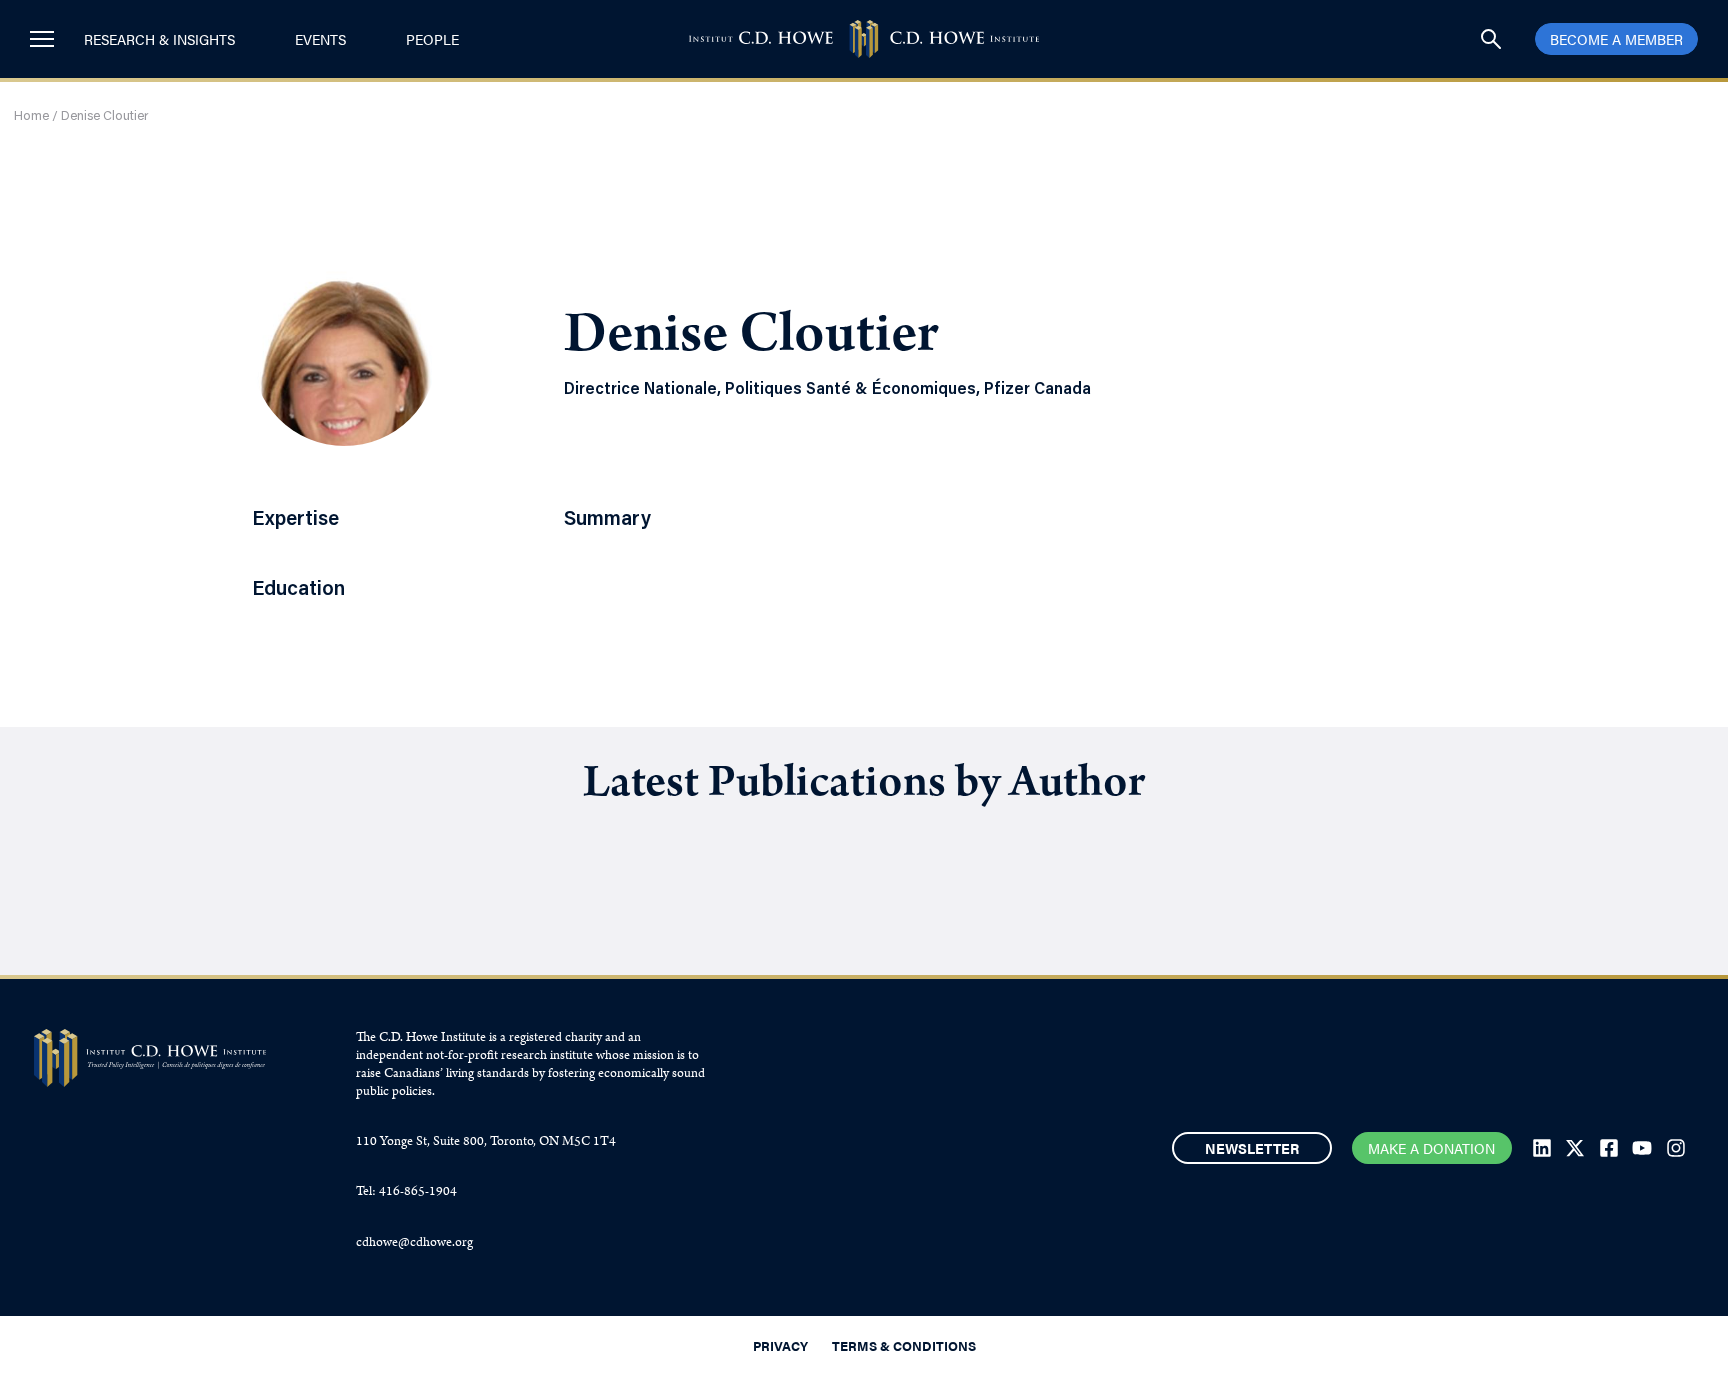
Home (31, 116)
